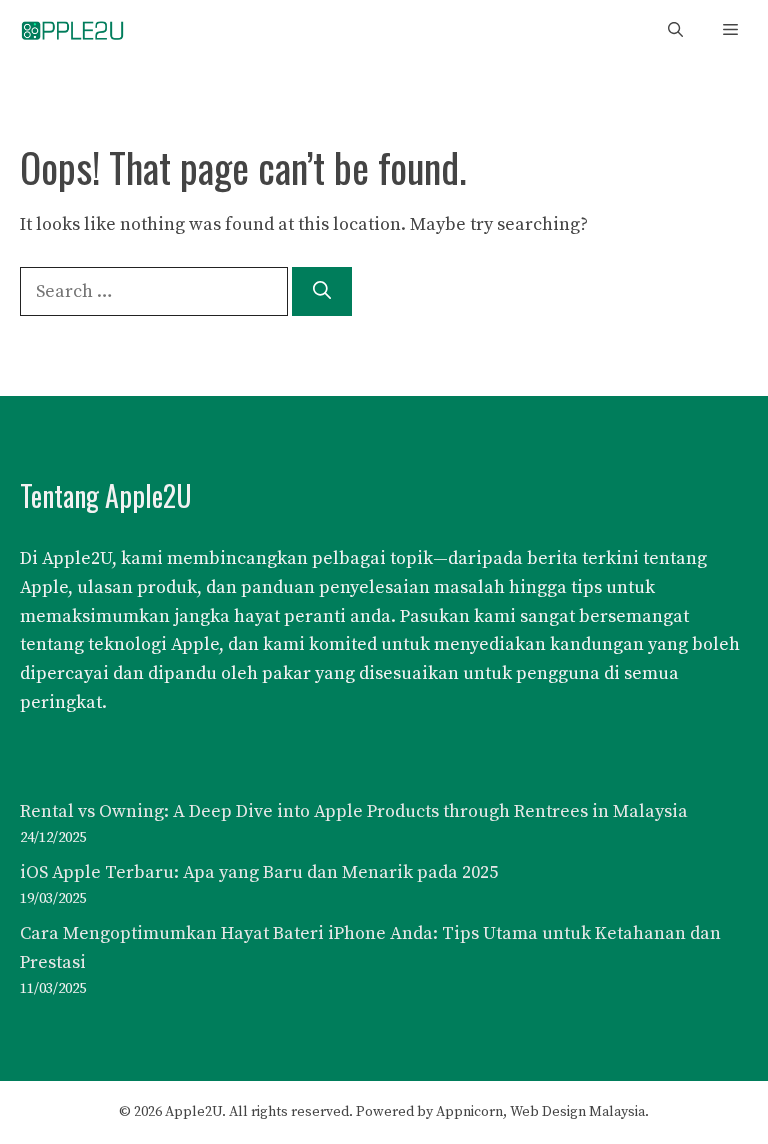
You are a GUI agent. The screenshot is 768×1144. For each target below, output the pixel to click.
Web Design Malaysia (577, 1112)
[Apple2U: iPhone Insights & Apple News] (72, 30)
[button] (675, 30)
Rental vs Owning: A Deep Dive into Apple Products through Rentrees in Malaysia (354, 811)
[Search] (322, 291)
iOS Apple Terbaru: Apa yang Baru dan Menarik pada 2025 (259, 872)
